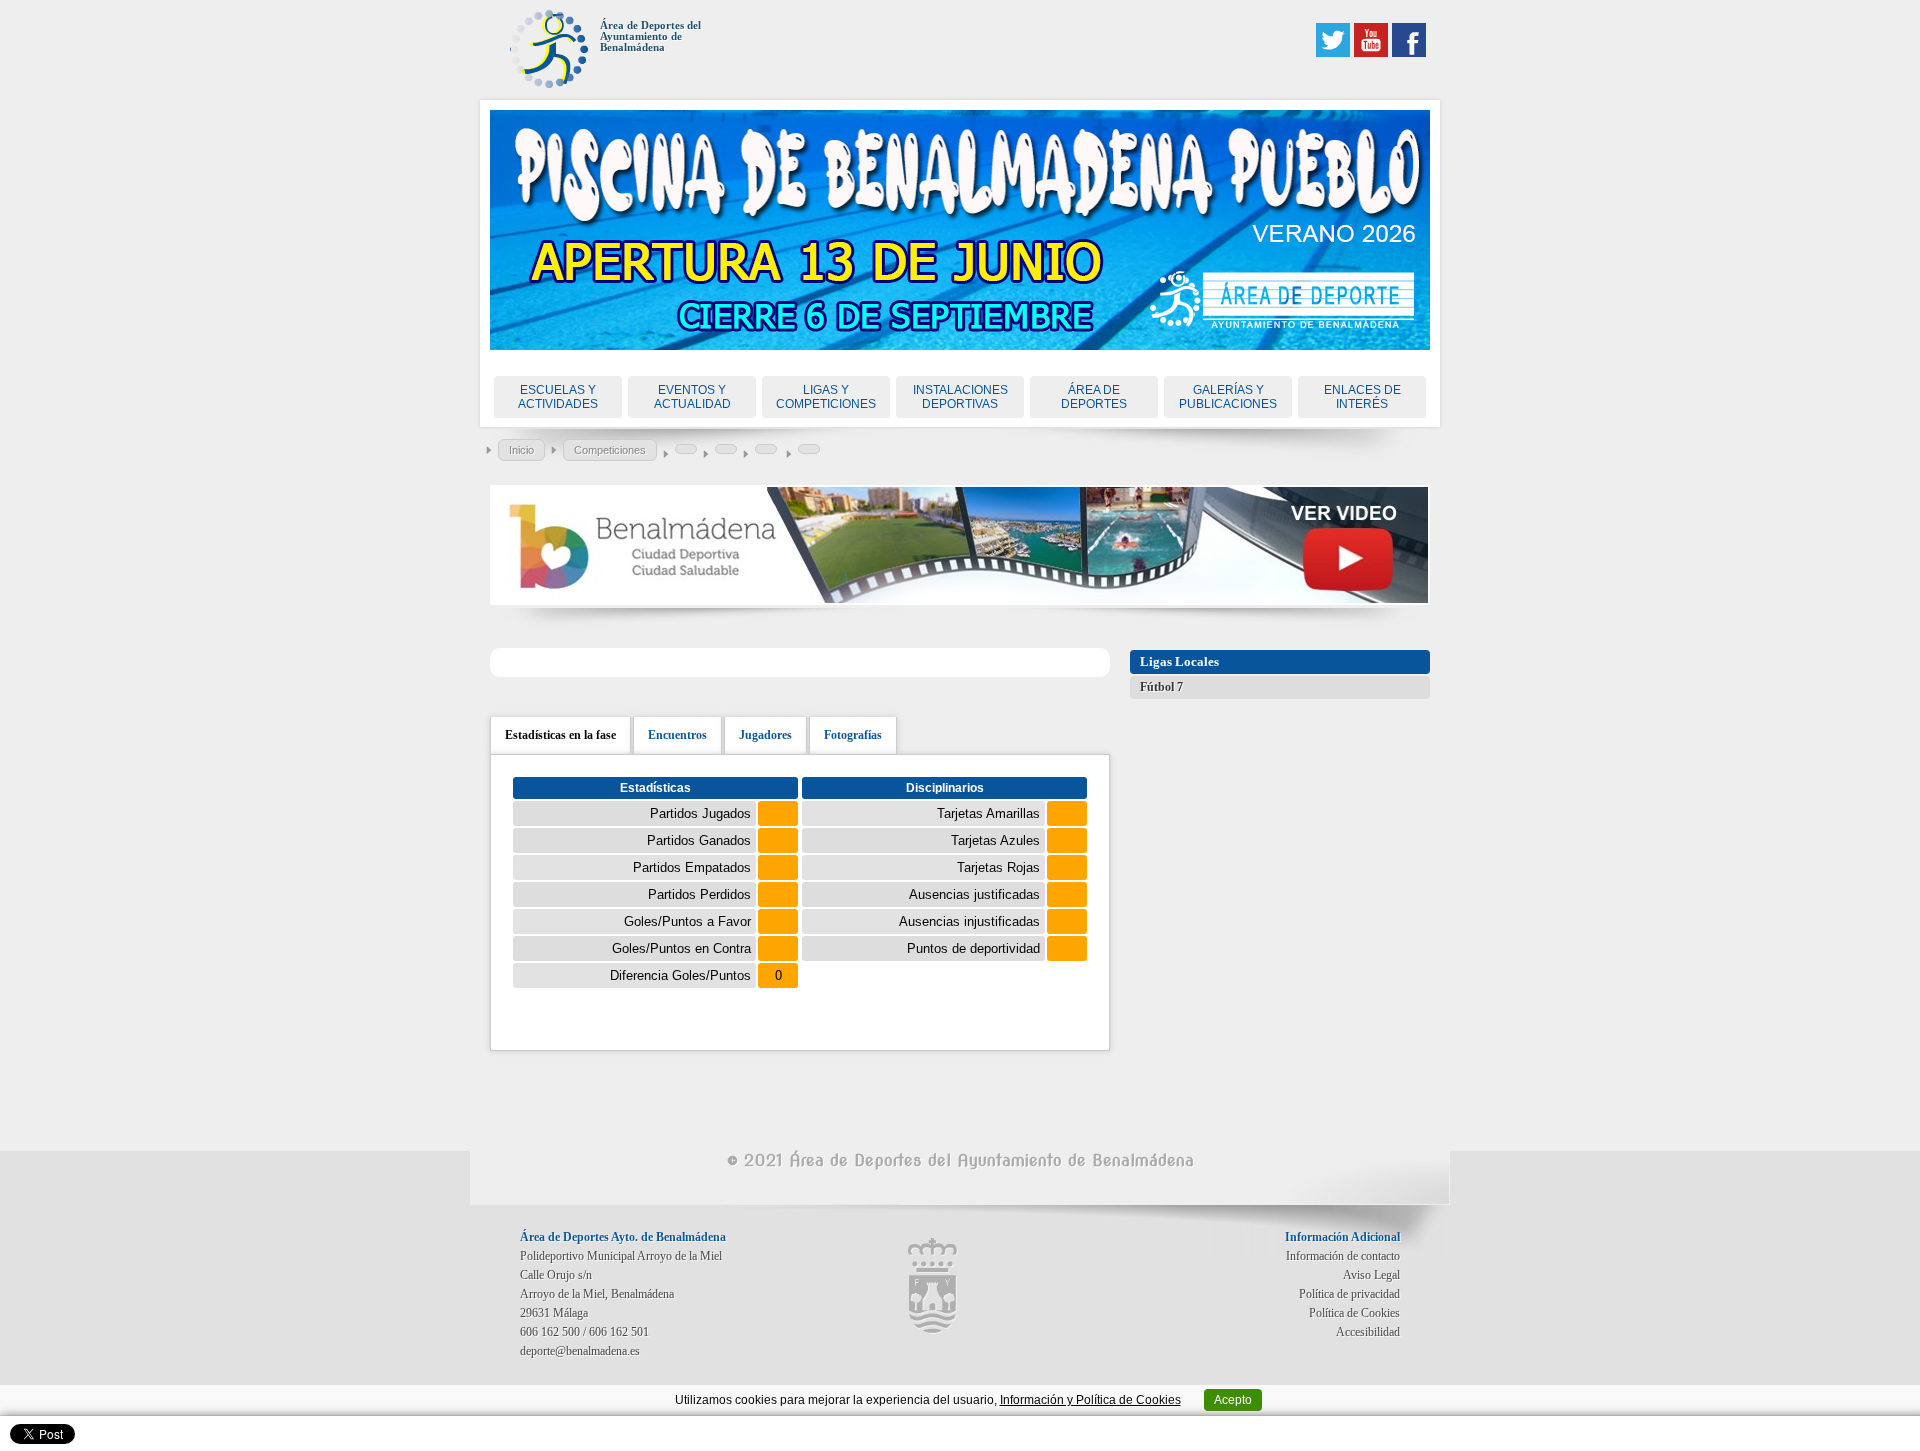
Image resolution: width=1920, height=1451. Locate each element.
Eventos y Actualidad (692, 397)
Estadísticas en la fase (560, 735)
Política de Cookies (1354, 1313)
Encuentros (677, 735)
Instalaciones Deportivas (960, 397)
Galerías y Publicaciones (1228, 397)
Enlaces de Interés (1362, 397)
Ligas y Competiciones (826, 397)
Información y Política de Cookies (1090, 1400)
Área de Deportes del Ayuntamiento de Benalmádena (650, 36)
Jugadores (765, 735)
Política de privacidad (1349, 1294)
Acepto (1233, 1400)
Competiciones (610, 450)
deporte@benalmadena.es (580, 1351)
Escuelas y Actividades (558, 397)
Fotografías (853, 735)
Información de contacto (1343, 1256)
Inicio (521, 450)
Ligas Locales (1179, 661)
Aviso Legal (1371, 1275)
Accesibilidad (1368, 1332)
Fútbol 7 (1161, 687)
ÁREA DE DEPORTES (1094, 397)
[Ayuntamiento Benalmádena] (933, 1286)
